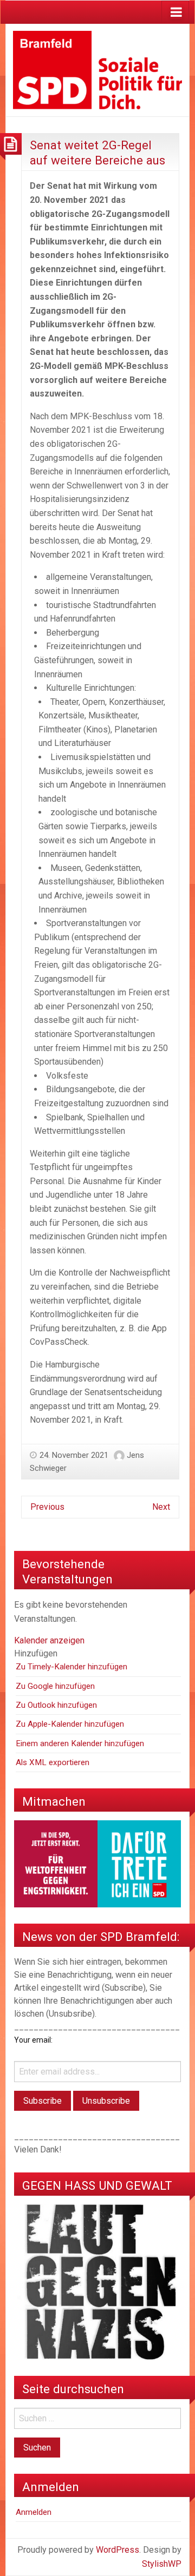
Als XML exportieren (53, 1762)
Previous (47, 1507)
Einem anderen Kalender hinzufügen (80, 1743)
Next (161, 1507)
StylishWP (162, 2564)
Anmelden (34, 2512)
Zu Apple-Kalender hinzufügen (70, 1724)
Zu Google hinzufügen (55, 1686)
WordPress (118, 2550)
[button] (36, 1653)
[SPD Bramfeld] (97, 70)
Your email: (33, 2040)
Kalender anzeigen (49, 1640)
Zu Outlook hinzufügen (56, 1705)
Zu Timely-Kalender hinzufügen (71, 1667)
